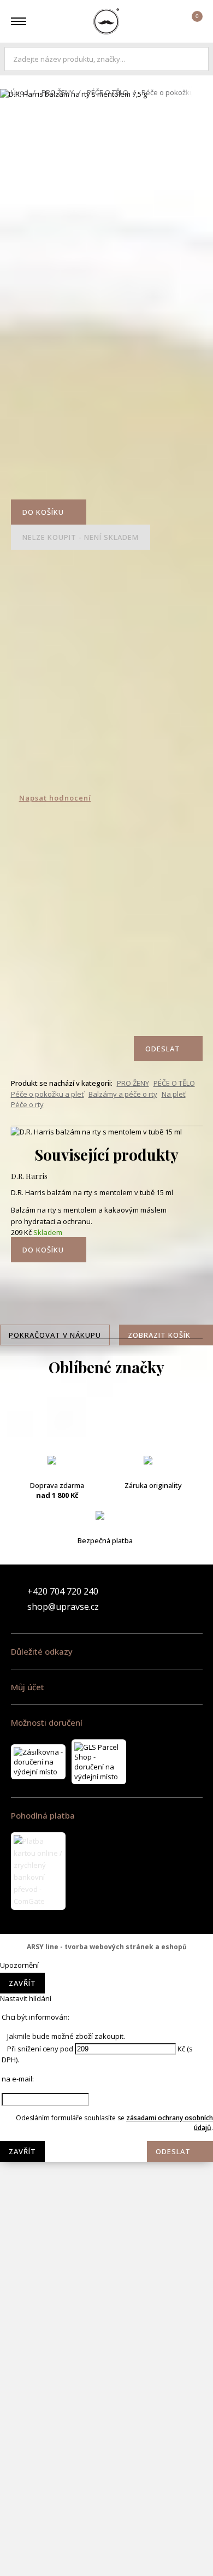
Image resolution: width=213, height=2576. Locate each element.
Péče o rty (27, 1104)
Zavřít (22, 1983)
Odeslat (173, 2151)
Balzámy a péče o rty (123, 1094)
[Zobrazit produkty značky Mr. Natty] (106, 2117)
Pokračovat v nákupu (55, 1335)
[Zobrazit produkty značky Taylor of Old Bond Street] (106, 2510)
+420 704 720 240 (63, 1591)
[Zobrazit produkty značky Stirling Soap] (106, 2423)
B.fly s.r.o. (106, 21)
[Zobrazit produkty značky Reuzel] (106, 2336)
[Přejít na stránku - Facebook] (175, 1599)
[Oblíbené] (162, 21)
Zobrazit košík (159, 1335)
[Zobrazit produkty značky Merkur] (106, 1942)
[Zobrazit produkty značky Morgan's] (106, 2030)
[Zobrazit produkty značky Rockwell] (106, 2379)
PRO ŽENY (58, 92)
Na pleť (174, 1094)
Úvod (20, 92)
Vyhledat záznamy (198, 59)
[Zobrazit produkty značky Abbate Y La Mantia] (106, 1418)
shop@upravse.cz (63, 1607)
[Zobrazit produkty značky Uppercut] (106, 2554)
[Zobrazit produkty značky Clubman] (106, 1549)
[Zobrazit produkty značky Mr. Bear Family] (106, 2073)
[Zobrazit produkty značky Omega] (106, 2204)
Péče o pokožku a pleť (48, 1094)
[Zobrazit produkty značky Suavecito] (106, 2467)
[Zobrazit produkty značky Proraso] (106, 2248)
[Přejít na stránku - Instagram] (194, 1599)
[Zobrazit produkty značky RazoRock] (106, 2292)
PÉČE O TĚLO (108, 92)
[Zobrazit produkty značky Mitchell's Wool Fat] (106, 1986)
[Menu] (19, 21)
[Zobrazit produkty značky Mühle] (106, 2161)
